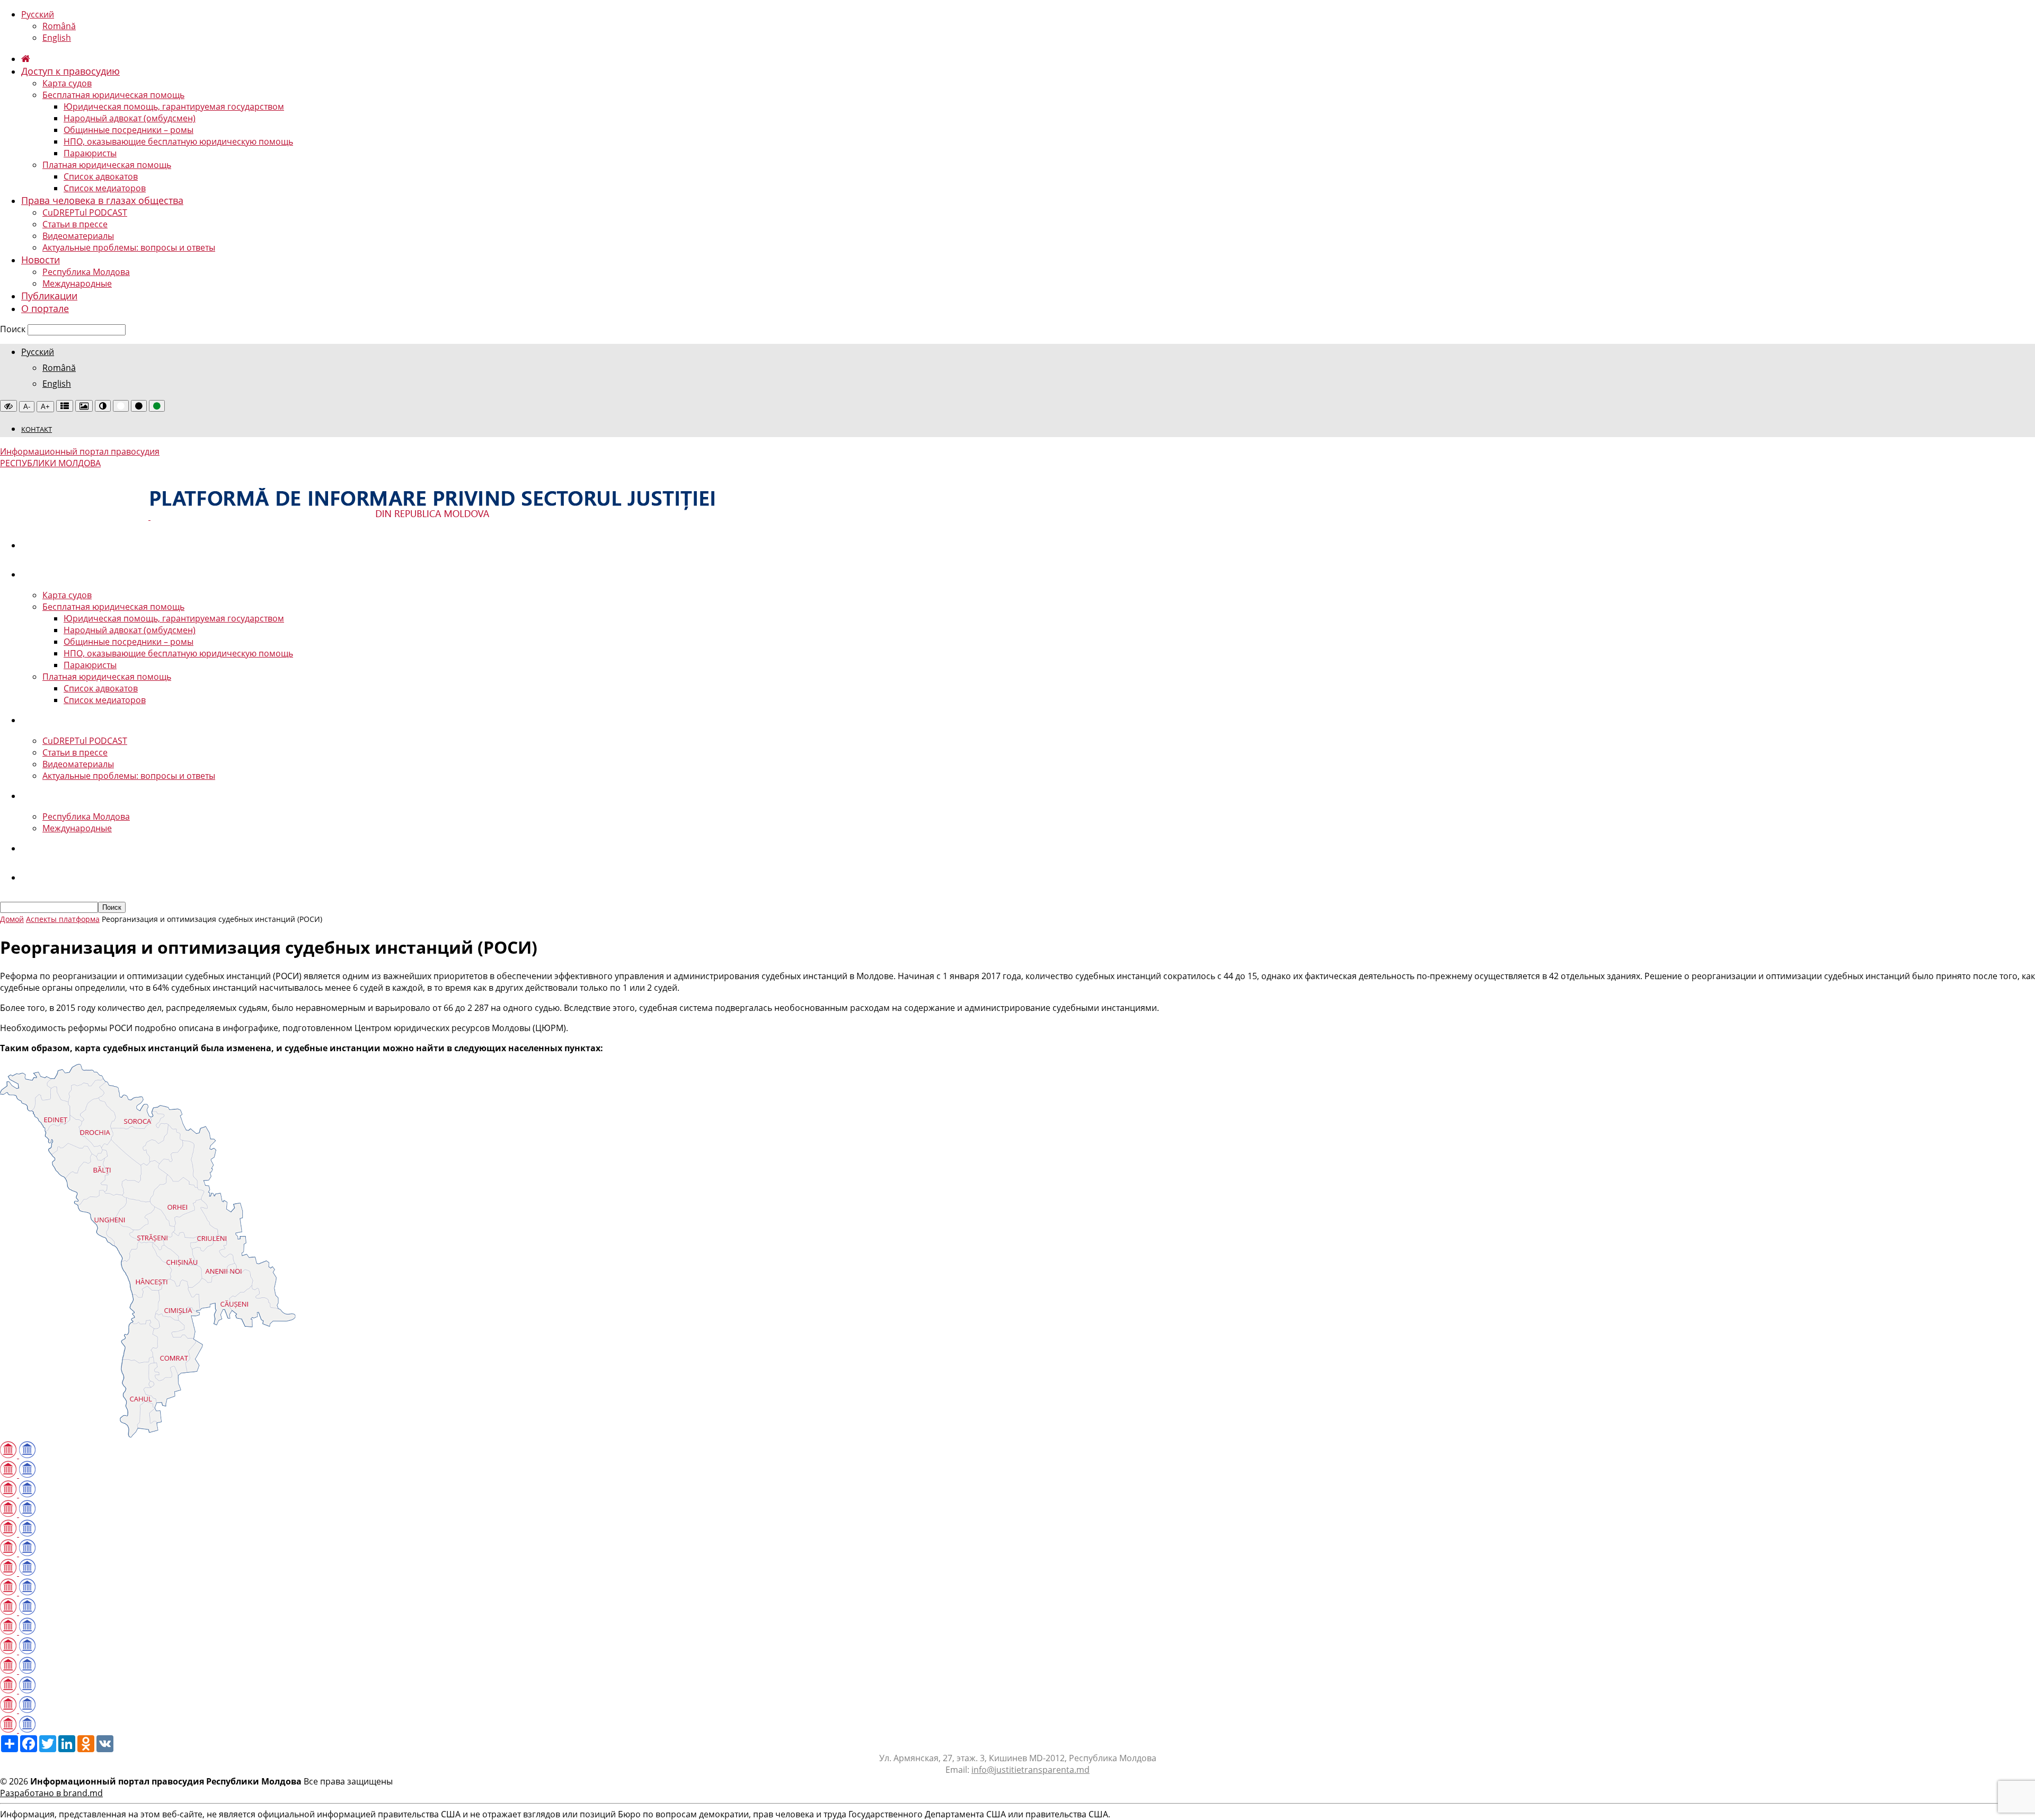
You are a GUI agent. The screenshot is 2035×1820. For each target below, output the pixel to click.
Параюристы (90, 153)
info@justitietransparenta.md (1030, 1770)
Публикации (49, 296)
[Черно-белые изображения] (84, 406)
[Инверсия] (103, 406)
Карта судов (67, 83)
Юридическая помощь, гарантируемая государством (174, 106)
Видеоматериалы (78, 236)
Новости (41, 260)
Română (59, 26)
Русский (38, 14)
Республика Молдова (86, 272)
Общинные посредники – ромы (129, 130)
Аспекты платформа (63, 919)
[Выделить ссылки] (65, 406)
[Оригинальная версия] (8, 406)
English (57, 38)
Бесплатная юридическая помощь (113, 95)
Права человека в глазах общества (102, 200)
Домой (12, 919)
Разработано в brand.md (51, 1793)
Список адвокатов (101, 176)
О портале (45, 308)
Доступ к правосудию (70, 71)
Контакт (37, 429)
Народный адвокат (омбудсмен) (130, 118)
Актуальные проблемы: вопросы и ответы (129, 247)
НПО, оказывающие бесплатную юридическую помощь (178, 141)
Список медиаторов (105, 188)
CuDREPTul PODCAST (85, 212)
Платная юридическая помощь (107, 165)
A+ (45, 407)
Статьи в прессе (75, 224)
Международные (77, 283)
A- (27, 407)
